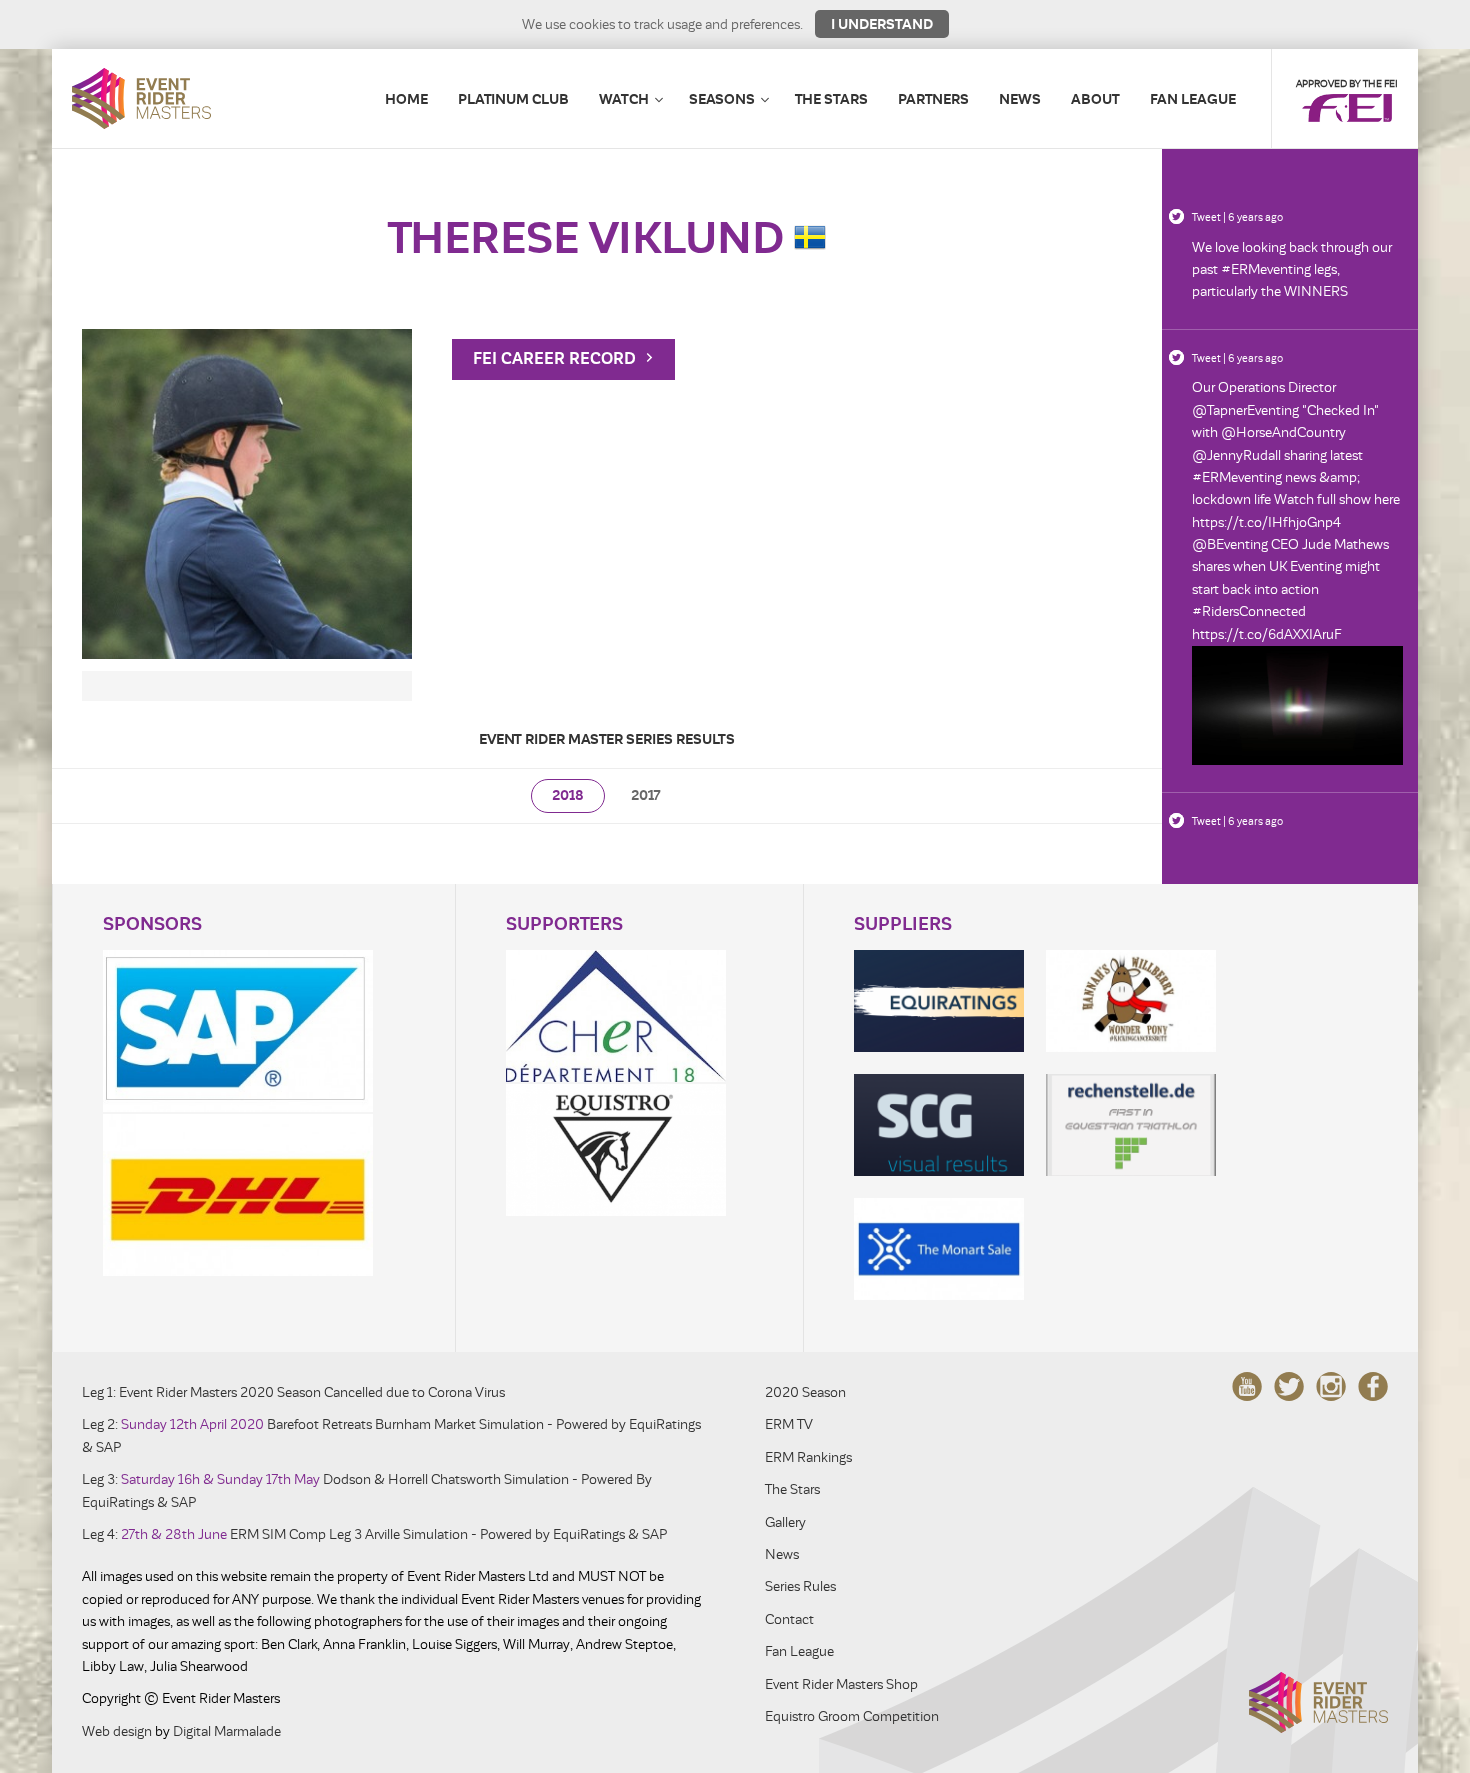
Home (406, 99)
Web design (117, 1731)
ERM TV (789, 1424)
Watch (624, 99)
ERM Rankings (808, 1457)
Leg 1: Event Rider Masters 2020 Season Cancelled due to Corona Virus (293, 1392)
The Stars (831, 99)
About (1095, 99)
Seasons (722, 99)
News (1020, 99)
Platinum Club (513, 99)
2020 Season (805, 1392)
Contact (789, 1619)
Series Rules (800, 1586)
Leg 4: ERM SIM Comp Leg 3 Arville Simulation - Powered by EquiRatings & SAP (374, 1534)
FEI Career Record (556, 359)
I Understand (882, 24)
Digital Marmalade (227, 1731)
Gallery (785, 1522)
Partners (933, 99)
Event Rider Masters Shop (841, 1684)
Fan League (1193, 99)
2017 (645, 795)
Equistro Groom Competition (852, 1716)
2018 (568, 795)
